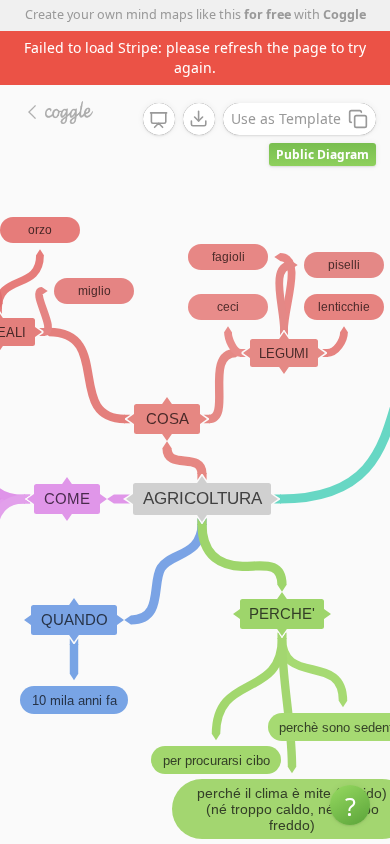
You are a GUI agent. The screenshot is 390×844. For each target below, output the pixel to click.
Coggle (344, 14)
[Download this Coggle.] (199, 119)
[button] (350, 805)
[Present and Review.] (159, 120)
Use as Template (286, 118)
